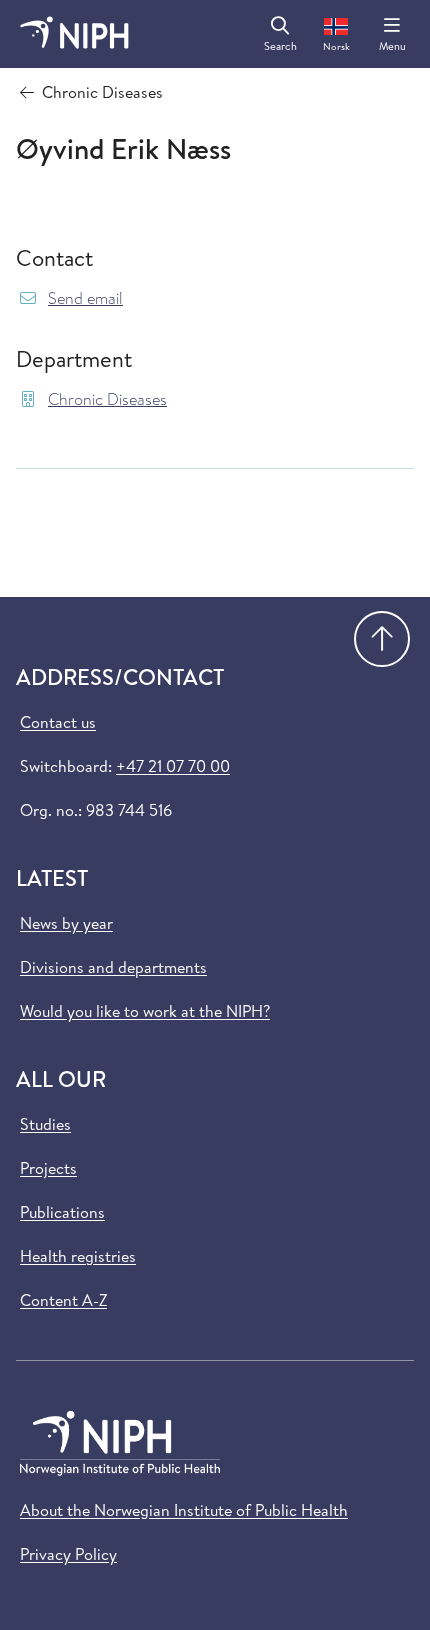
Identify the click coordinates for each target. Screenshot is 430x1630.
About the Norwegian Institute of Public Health (184, 1510)
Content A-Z (63, 1300)
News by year (66, 923)
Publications (62, 1212)
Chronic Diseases (107, 399)
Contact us (58, 722)
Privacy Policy (68, 1554)
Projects (48, 1168)
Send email (85, 298)
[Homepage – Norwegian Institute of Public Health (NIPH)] (74, 34)
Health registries (78, 1256)
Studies (45, 1124)
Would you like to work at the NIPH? (145, 1011)
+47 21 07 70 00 (173, 766)
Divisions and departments (113, 967)
